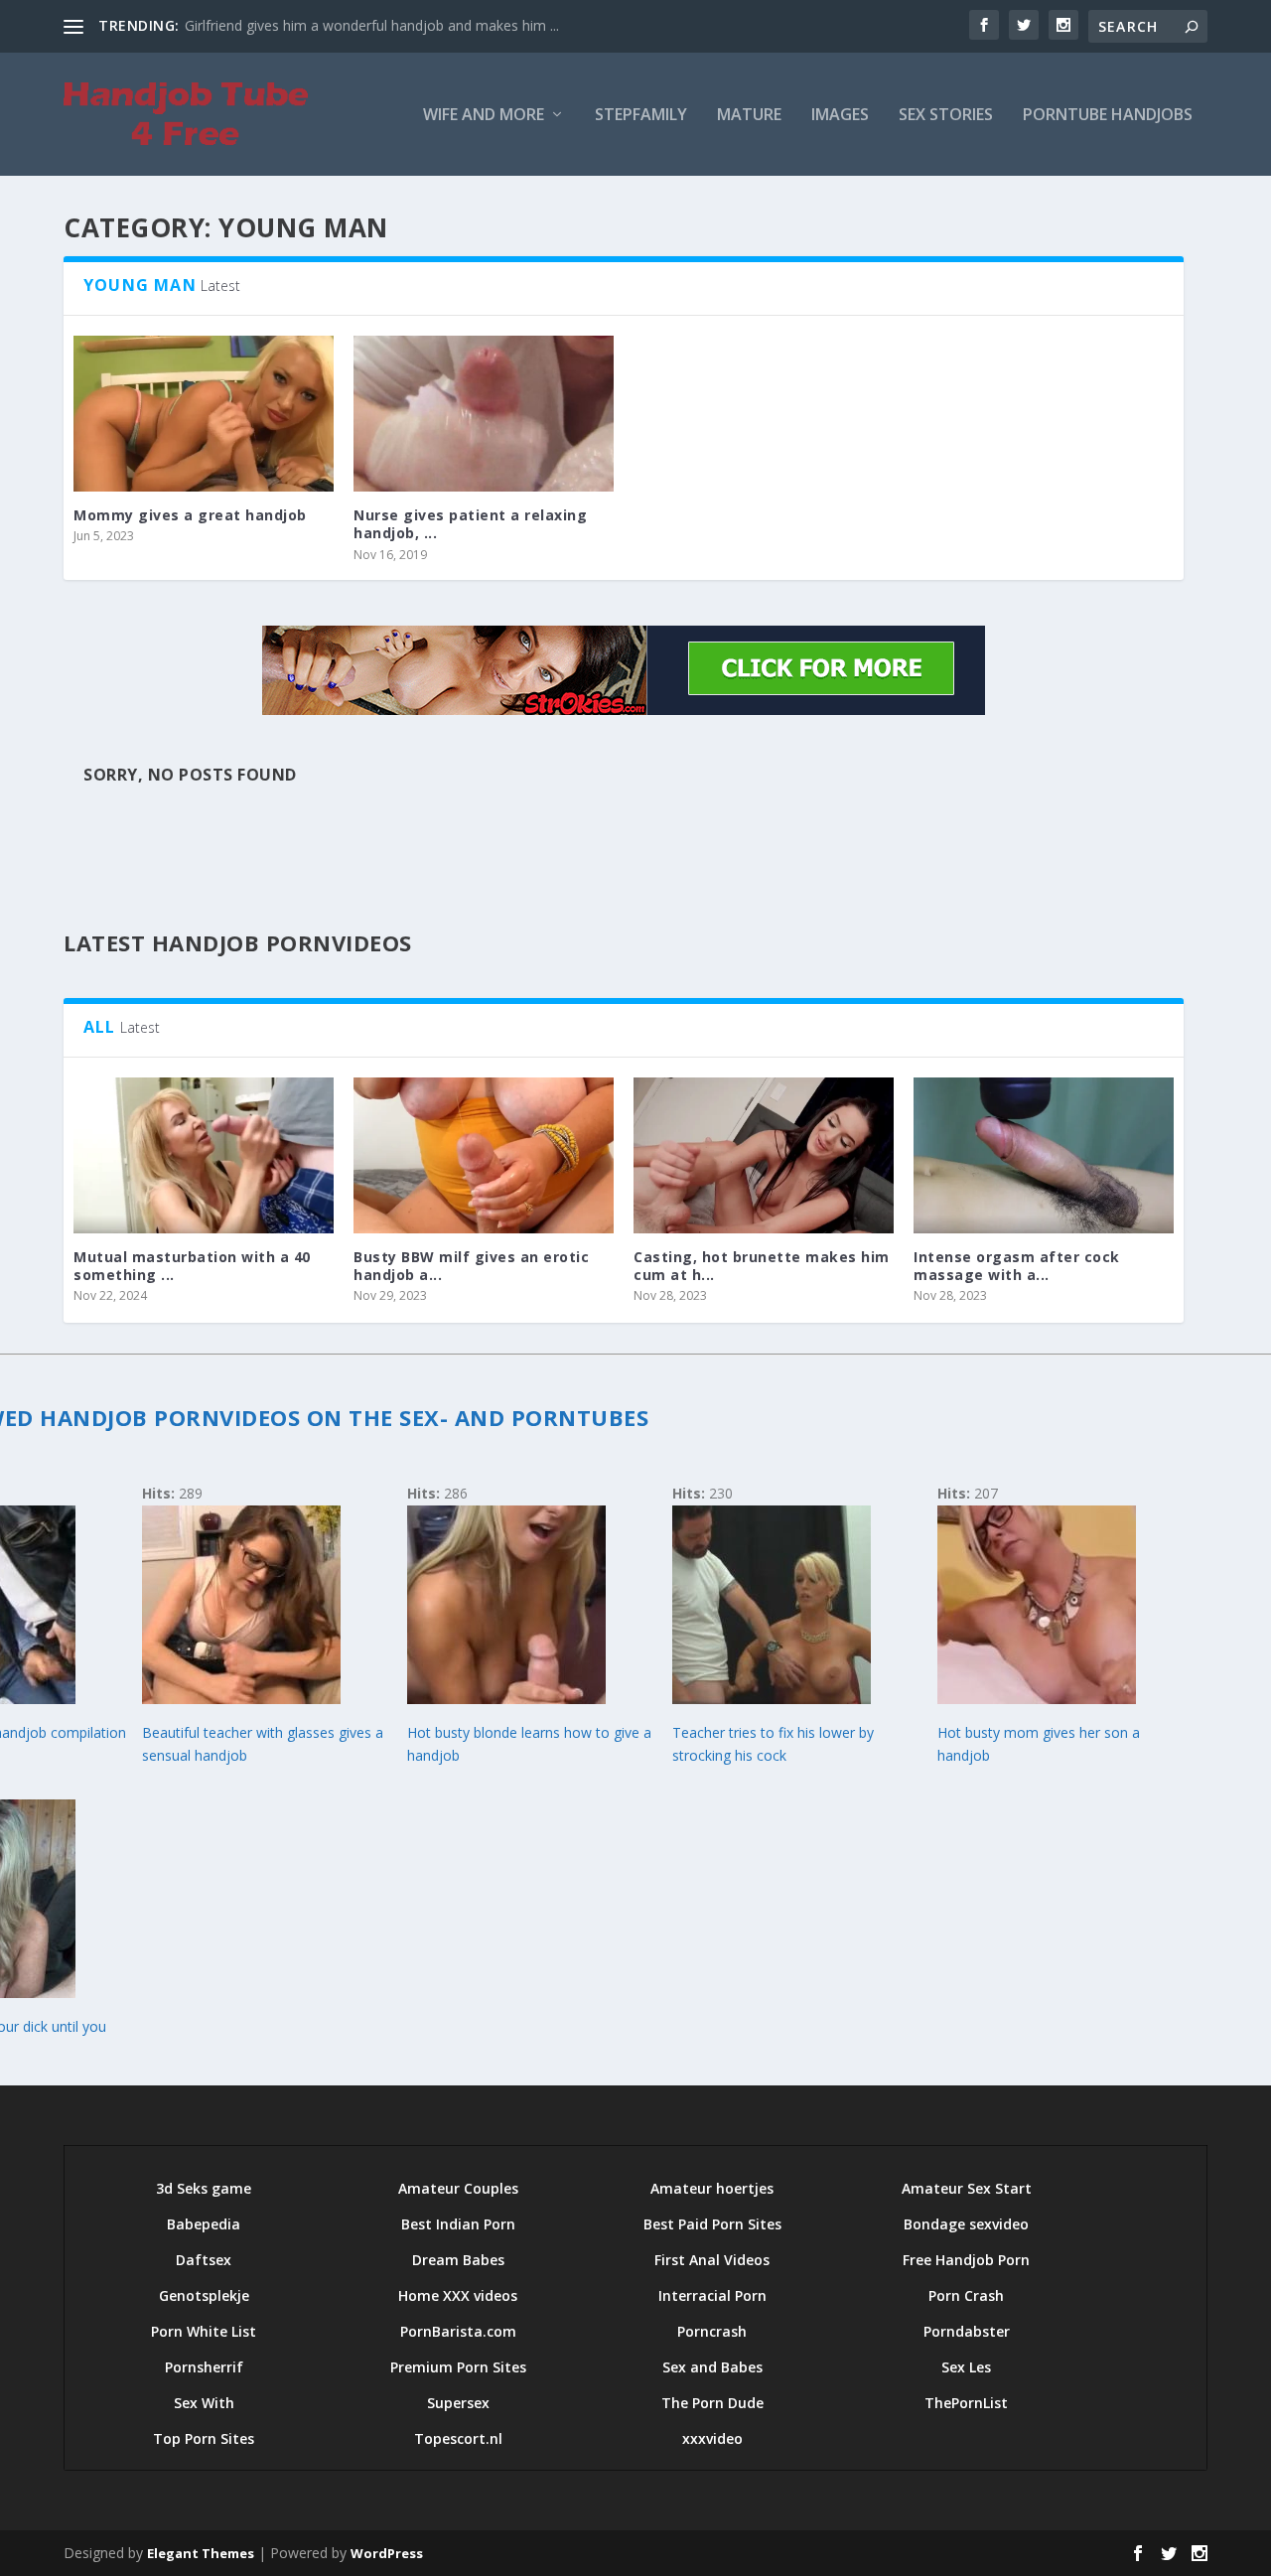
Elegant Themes (201, 2553)
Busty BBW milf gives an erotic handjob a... (471, 1266)
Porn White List (204, 2331)
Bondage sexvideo (966, 2224)
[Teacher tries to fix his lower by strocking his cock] (772, 1699)
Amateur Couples (458, 2188)
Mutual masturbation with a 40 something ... (192, 1266)
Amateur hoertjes (712, 2188)
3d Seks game (204, 2188)
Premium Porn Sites (458, 2367)
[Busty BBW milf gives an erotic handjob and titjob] (484, 1155)
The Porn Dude (712, 2403)
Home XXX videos (458, 2295)
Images (840, 116)
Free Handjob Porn (966, 2260)
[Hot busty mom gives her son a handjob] (1037, 1699)
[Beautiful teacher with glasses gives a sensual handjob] (241, 1699)
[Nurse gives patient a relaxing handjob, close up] (484, 414)
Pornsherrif (204, 2367)
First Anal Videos (712, 2260)
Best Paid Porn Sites (712, 2224)
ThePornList (966, 2403)
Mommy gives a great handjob (190, 515)
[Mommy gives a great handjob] (204, 414)
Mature (749, 116)
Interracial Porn (712, 2295)
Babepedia (204, 2224)
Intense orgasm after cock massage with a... (1017, 1266)
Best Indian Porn (458, 2224)
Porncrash (712, 2331)
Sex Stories (946, 116)
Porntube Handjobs (1108, 116)
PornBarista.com (458, 2331)
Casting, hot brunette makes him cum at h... (762, 1266)
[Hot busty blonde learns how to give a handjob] (506, 1699)
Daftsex (204, 2260)
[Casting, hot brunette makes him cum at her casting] (764, 1155)
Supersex (458, 2403)
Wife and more (484, 116)
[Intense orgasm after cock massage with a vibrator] (1044, 1155)
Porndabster (967, 2331)
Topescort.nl (458, 2438)
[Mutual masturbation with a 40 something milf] (204, 1155)
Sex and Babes (712, 2367)
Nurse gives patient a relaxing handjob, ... (470, 524)
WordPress (387, 2553)
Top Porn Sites (204, 2438)
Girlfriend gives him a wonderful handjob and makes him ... (372, 25)
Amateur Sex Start (967, 2188)
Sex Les (966, 2367)
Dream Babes (458, 2260)
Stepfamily (641, 116)
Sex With (204, 2403)
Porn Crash (966, 2295)
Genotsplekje (204, 2295)
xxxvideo (712, 2438)
